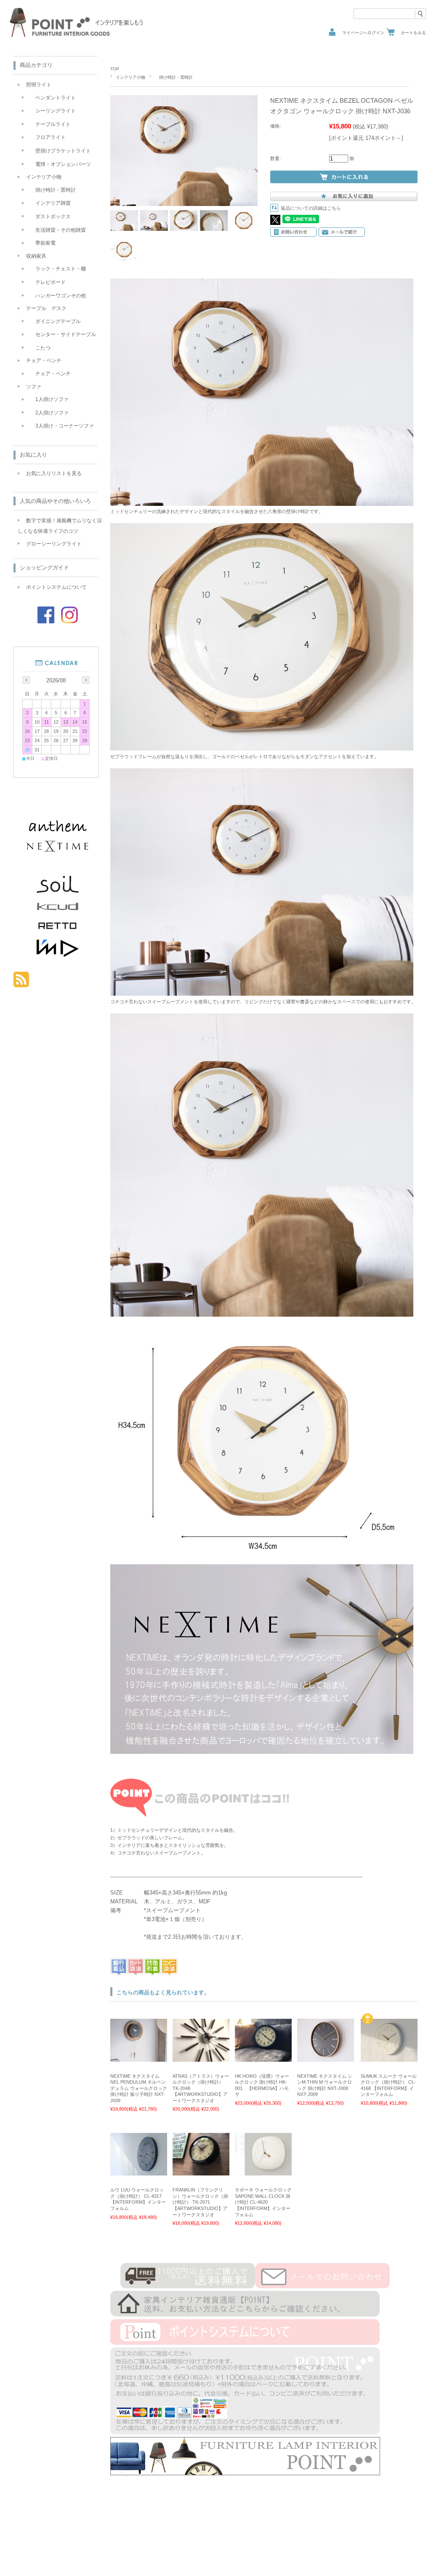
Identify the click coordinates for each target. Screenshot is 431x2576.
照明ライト (39, 85)
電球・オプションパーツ (61, 164)
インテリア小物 (130, 77)
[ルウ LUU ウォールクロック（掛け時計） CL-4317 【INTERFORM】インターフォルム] (139, 2171)
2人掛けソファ (49, 413)
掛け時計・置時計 (174, 77)
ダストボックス (51, 216)
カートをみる (413, 33)
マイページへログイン (363, 33)
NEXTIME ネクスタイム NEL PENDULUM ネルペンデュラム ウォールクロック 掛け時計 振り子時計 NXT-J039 (139, 2088)
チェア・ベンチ (44, 361)
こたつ (40, 348)
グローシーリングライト (54, 544)
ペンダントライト (53, 98)
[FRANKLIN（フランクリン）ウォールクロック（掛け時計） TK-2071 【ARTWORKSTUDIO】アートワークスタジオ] (201, 2171)
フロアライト (48, 137)
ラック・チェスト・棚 (58, 269)
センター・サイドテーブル (63, 334)
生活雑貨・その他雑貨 (58, 230)
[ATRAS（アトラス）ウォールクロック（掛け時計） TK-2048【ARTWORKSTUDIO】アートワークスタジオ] (201, 2058)
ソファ (34, 387)
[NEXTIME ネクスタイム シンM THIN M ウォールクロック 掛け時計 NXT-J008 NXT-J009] (326, 2058)
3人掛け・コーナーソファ (62, 426)
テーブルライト (51, 124)
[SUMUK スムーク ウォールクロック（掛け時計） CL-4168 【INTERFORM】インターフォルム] (389, 2058)
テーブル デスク (46, 308)
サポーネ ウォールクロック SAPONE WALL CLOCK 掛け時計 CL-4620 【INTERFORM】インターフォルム (263, 2202)
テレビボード (48, 282)
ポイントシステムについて (56, 587)
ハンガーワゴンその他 (58, 296)
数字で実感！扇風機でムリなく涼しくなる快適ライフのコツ (60, 526)
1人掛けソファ (49, 399)
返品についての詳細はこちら (311, 208)
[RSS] (21, 983)
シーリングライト (53, 111)
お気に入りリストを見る (54, 473)
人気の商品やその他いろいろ (55, 501)
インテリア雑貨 (51, 203)
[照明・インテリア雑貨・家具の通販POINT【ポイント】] (77, 37)
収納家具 (36, 256)
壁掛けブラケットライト (61, 151)
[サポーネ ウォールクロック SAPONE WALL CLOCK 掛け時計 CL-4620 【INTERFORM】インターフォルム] (263, 2171)
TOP (115, 69)
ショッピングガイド (44, 568)
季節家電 (43, 243)
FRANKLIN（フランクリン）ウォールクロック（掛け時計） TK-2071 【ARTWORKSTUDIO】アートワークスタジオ (200, 2202)
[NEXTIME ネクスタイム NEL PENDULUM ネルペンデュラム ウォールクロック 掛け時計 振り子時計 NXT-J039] (139, 2058)
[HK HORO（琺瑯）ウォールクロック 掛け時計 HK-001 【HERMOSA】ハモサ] (263, 2058)
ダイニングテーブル (56, 321)
